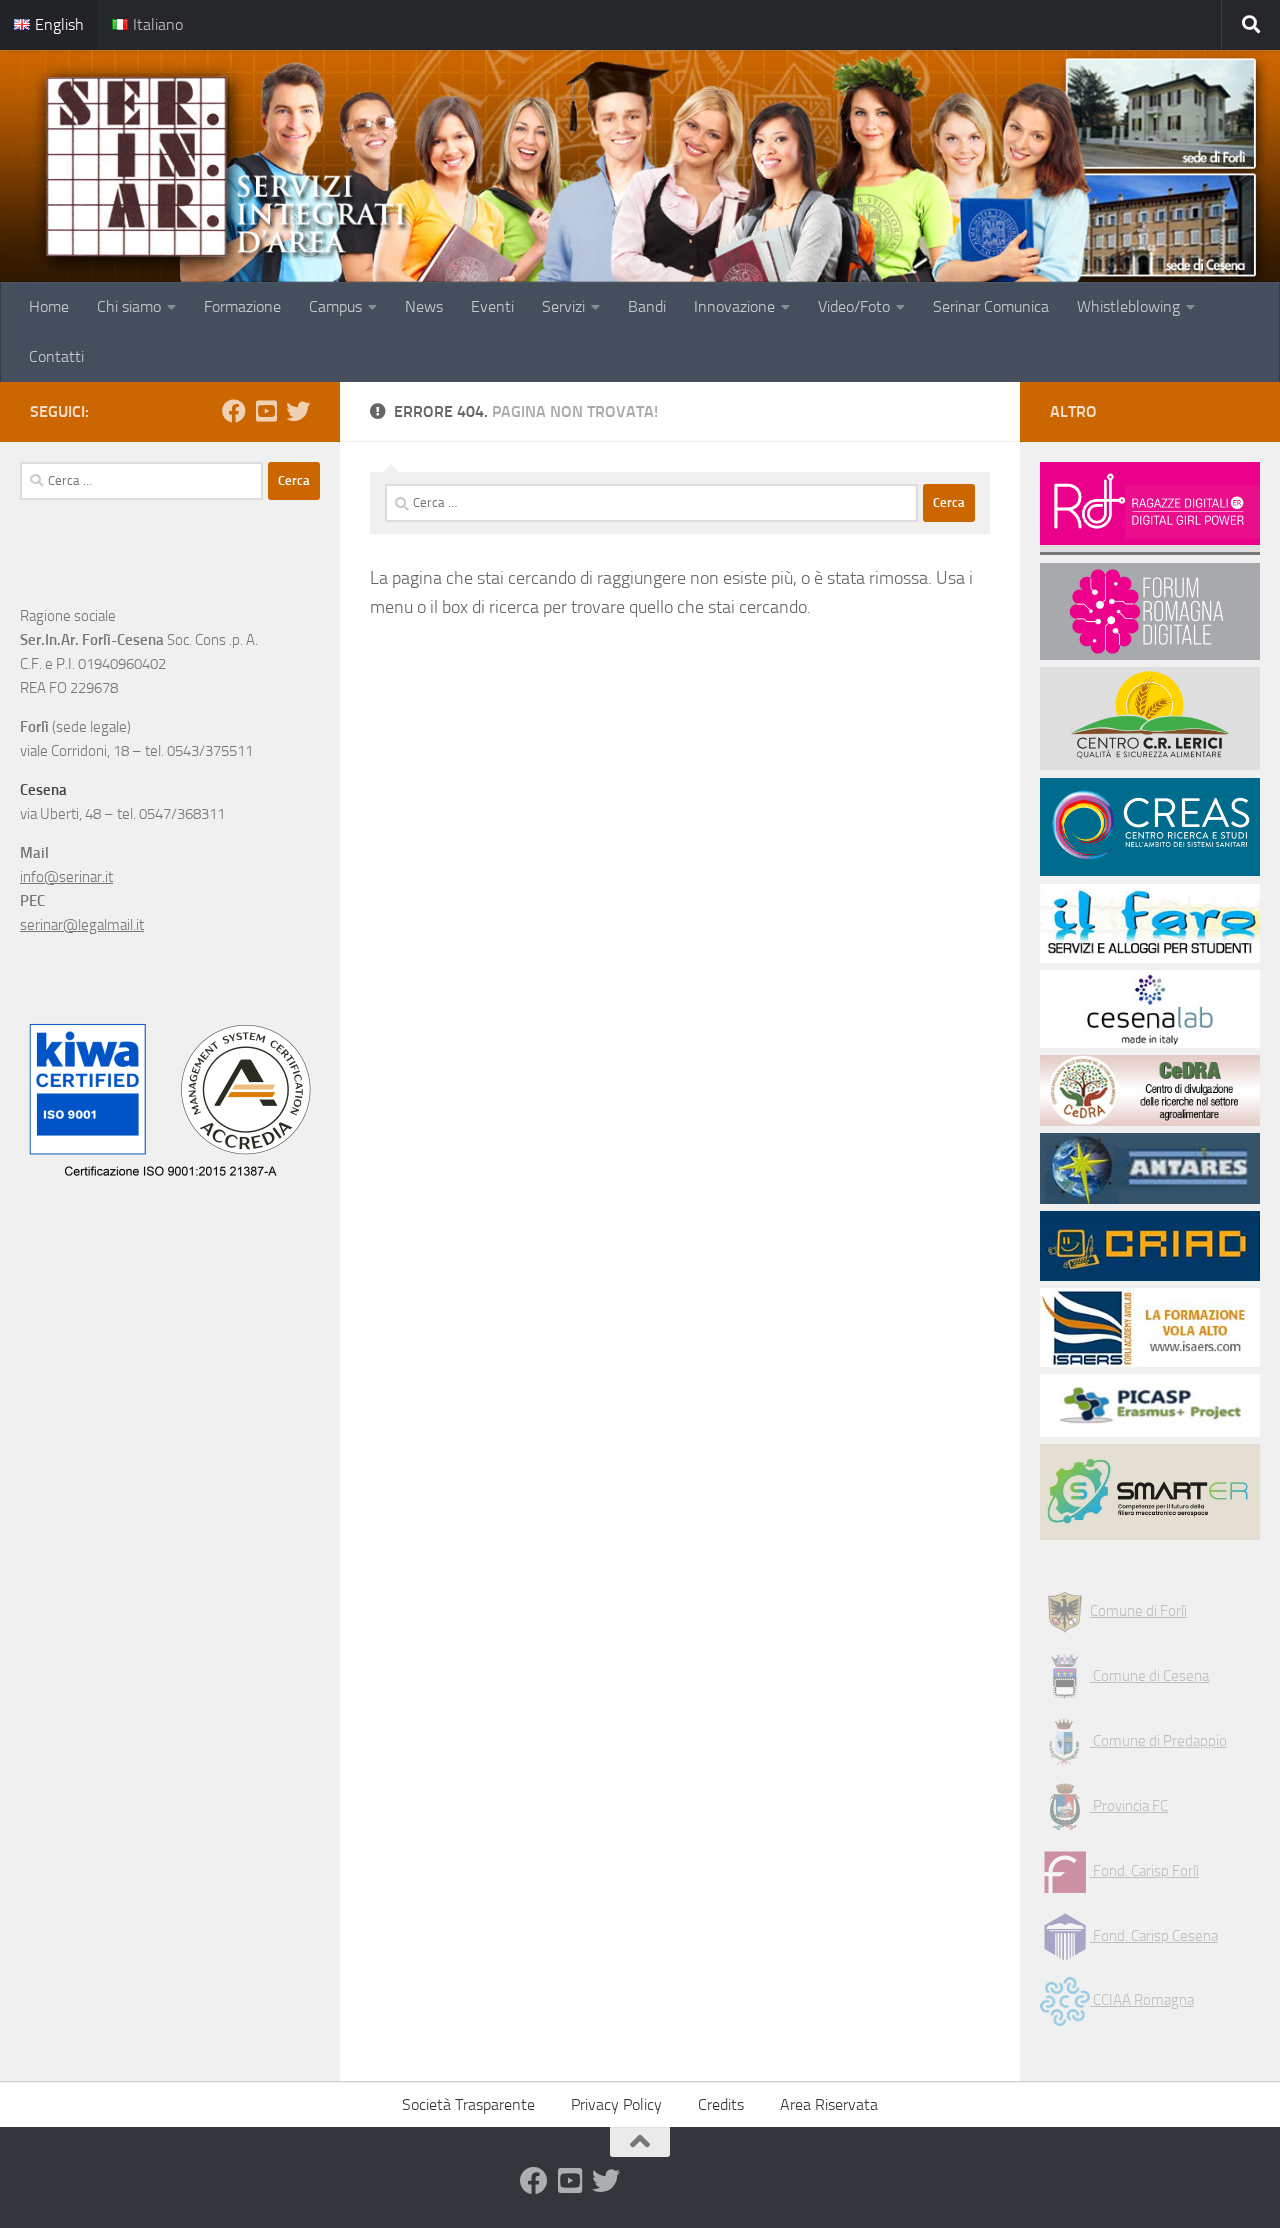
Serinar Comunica (991, 306)
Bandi (647, 306)
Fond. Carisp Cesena (1154, 1936)
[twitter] (298, 411)
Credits (721, 2104)
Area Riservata (829, 2104)
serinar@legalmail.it (82, 925)
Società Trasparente (468, 2104)
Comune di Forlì (1138, 1611)
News (424, 306)
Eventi (492, 306)
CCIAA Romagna (1142, 2000)
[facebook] (234, 411)
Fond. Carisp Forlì (1144, 1871)
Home (49, 306)
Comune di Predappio (1158, 1741)
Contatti (56, 356)
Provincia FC (1129, 1806)
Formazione (242, 306)
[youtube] (266, 411)
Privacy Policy (616, 2104)
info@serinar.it (66, 877)
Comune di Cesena (1149, 1676)
